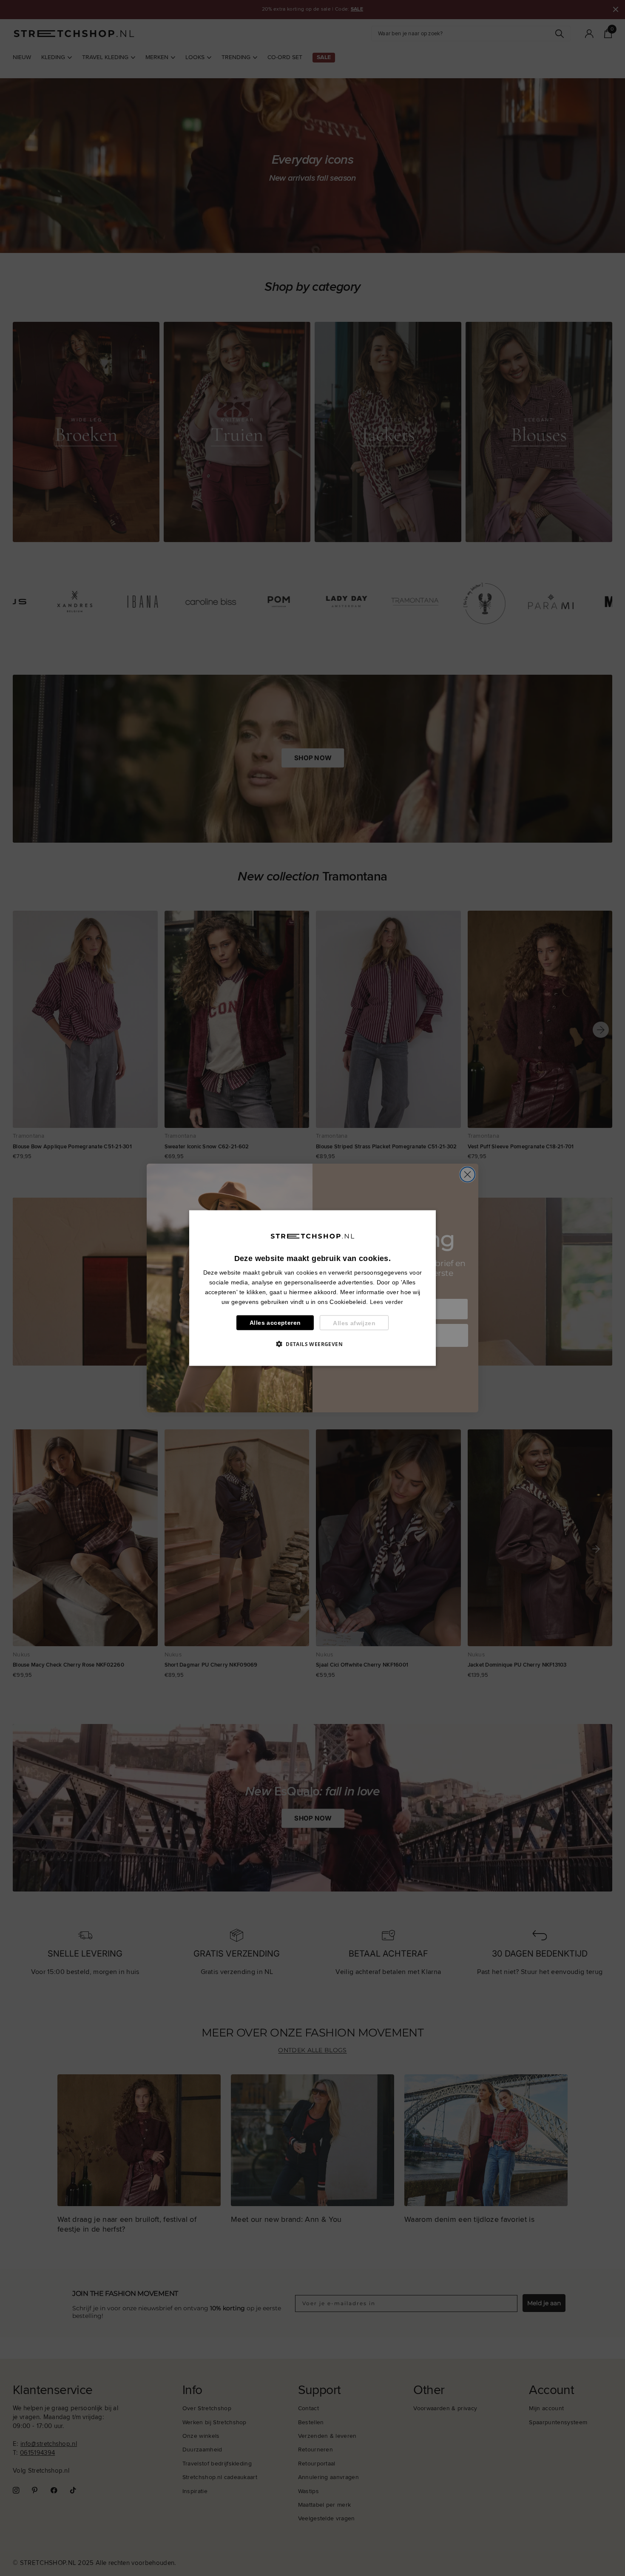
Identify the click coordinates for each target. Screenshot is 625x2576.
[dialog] (312, 1288)
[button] (312, 1344)
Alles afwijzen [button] (354, 1323)
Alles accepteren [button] (275, 1323)
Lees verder (387, 1302)
